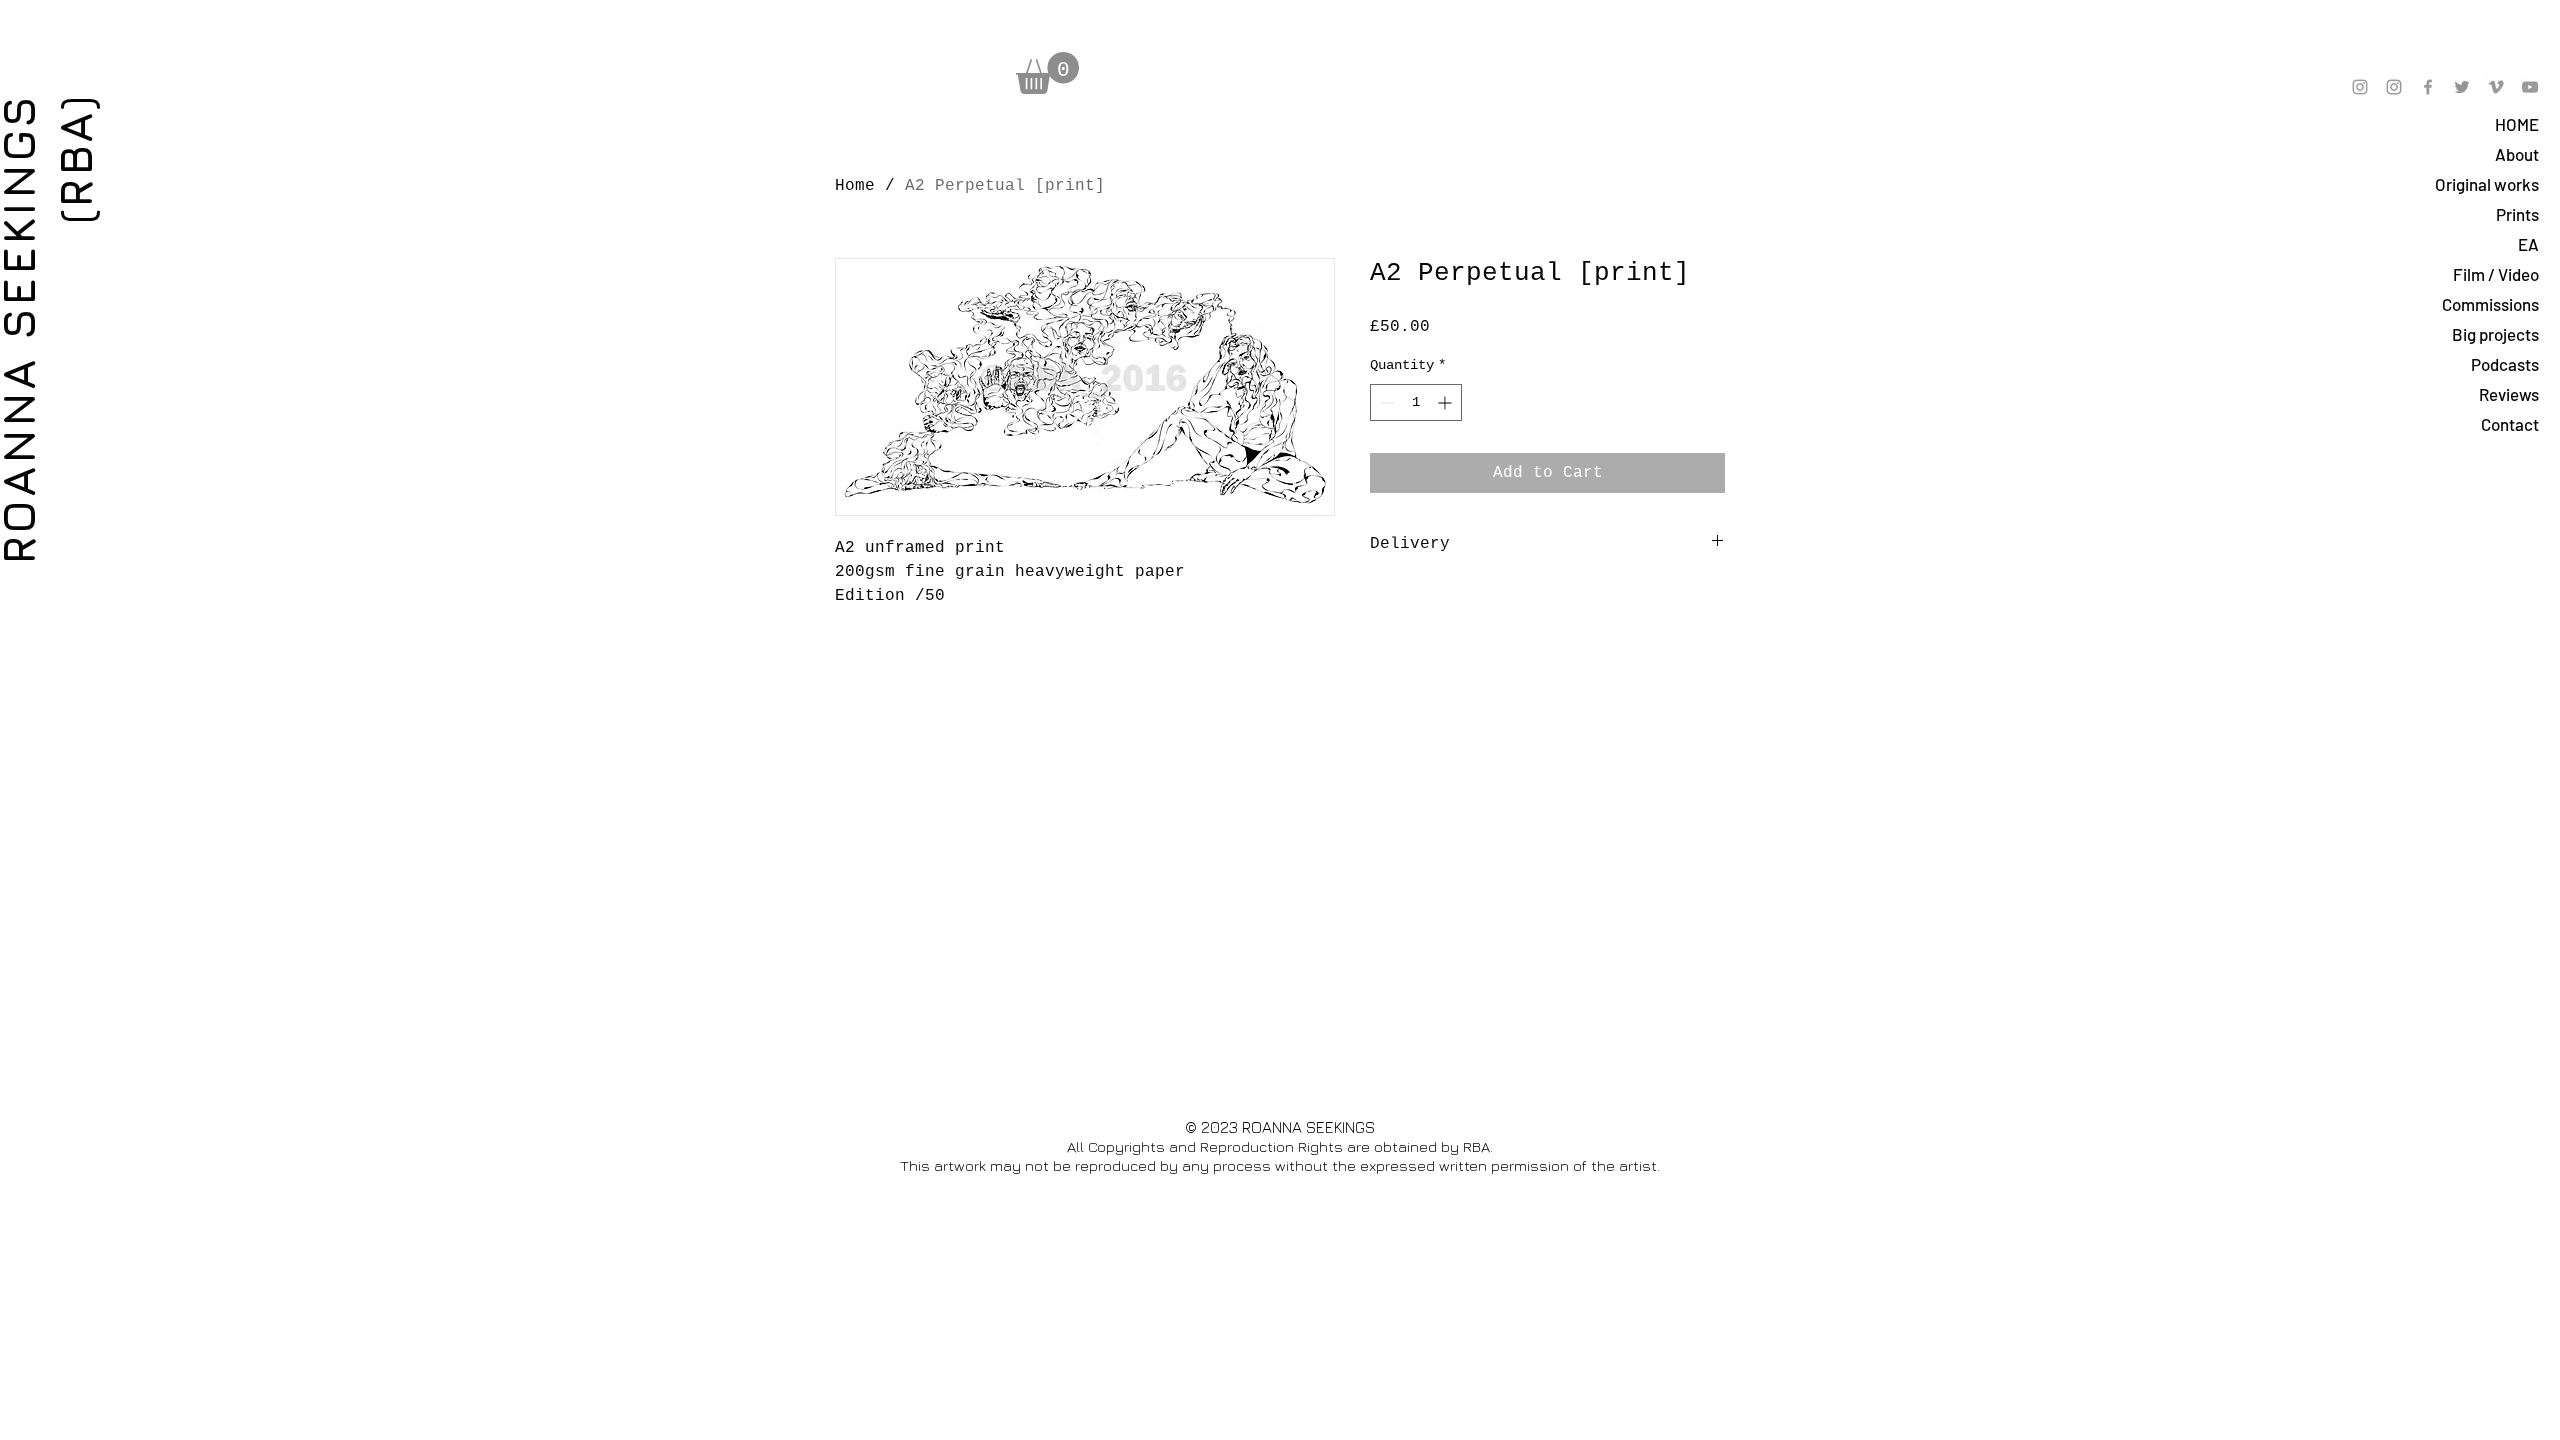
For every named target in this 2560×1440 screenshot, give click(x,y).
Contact (2510, 424)
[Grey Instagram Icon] (2360, 87)
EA (2528, 244)
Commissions (2490, 304)
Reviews (2509, 394)
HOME (2517, 124)
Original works (2487, 184)
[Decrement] (1385, 402)
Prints (2517, 214)
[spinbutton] (1416, 402)
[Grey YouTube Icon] (2530, 87)
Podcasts (2505, 364)
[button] (1047, 73)
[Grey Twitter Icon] (2462, 87)
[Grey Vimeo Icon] (2496, 87)
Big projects (2495, 334)
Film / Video (2496, 274)
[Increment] (1446, 402)
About (2517, 154)
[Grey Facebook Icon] (2428, 87)
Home (855, 186)
